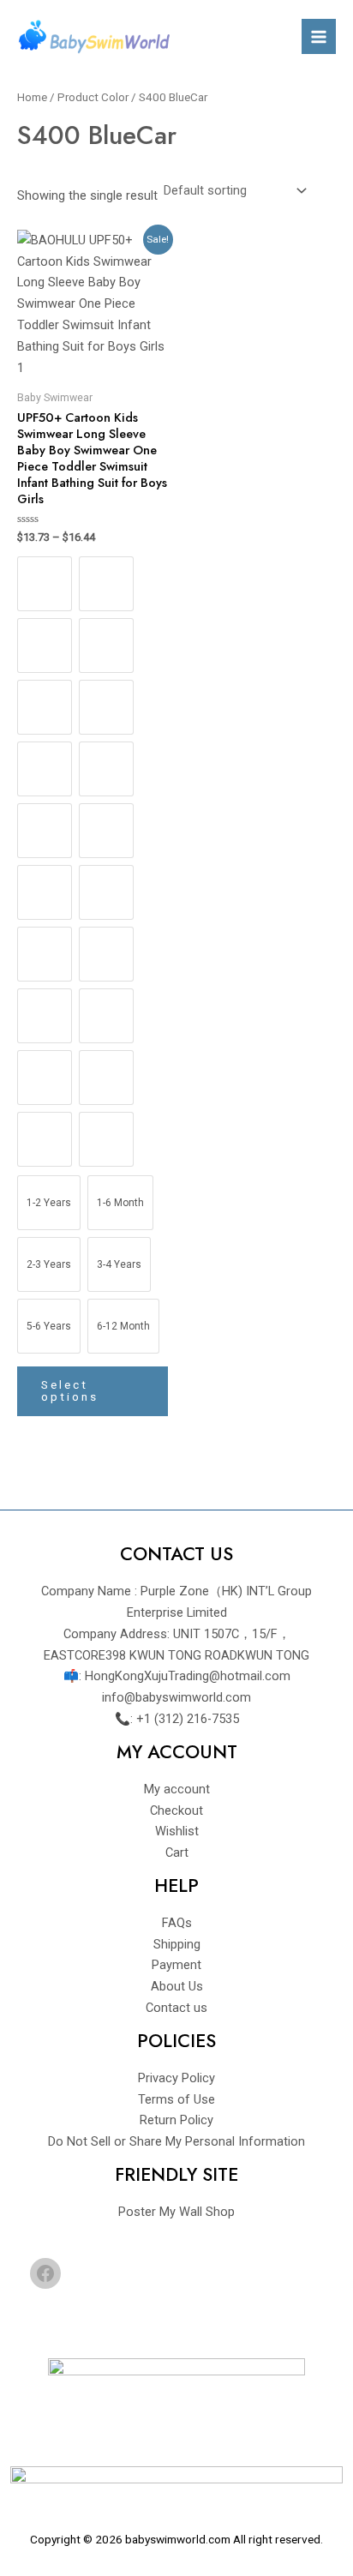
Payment (176, 1965)
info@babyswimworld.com (176, 1697)
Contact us (176, 2008)
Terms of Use (176, 2099)
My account (177, 1789)
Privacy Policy (176, 2078)
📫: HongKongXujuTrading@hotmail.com (177, 1676)
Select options (70, 1390)
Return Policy (176, 2120)
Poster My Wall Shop (176, 2212)
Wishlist (177, 1831)
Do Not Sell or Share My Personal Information (176, 2141)
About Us (177, 1986)
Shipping (177, 1944)
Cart (177, 1852)
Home (32, 97)
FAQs (177, 1923)
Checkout (176, 1810)
